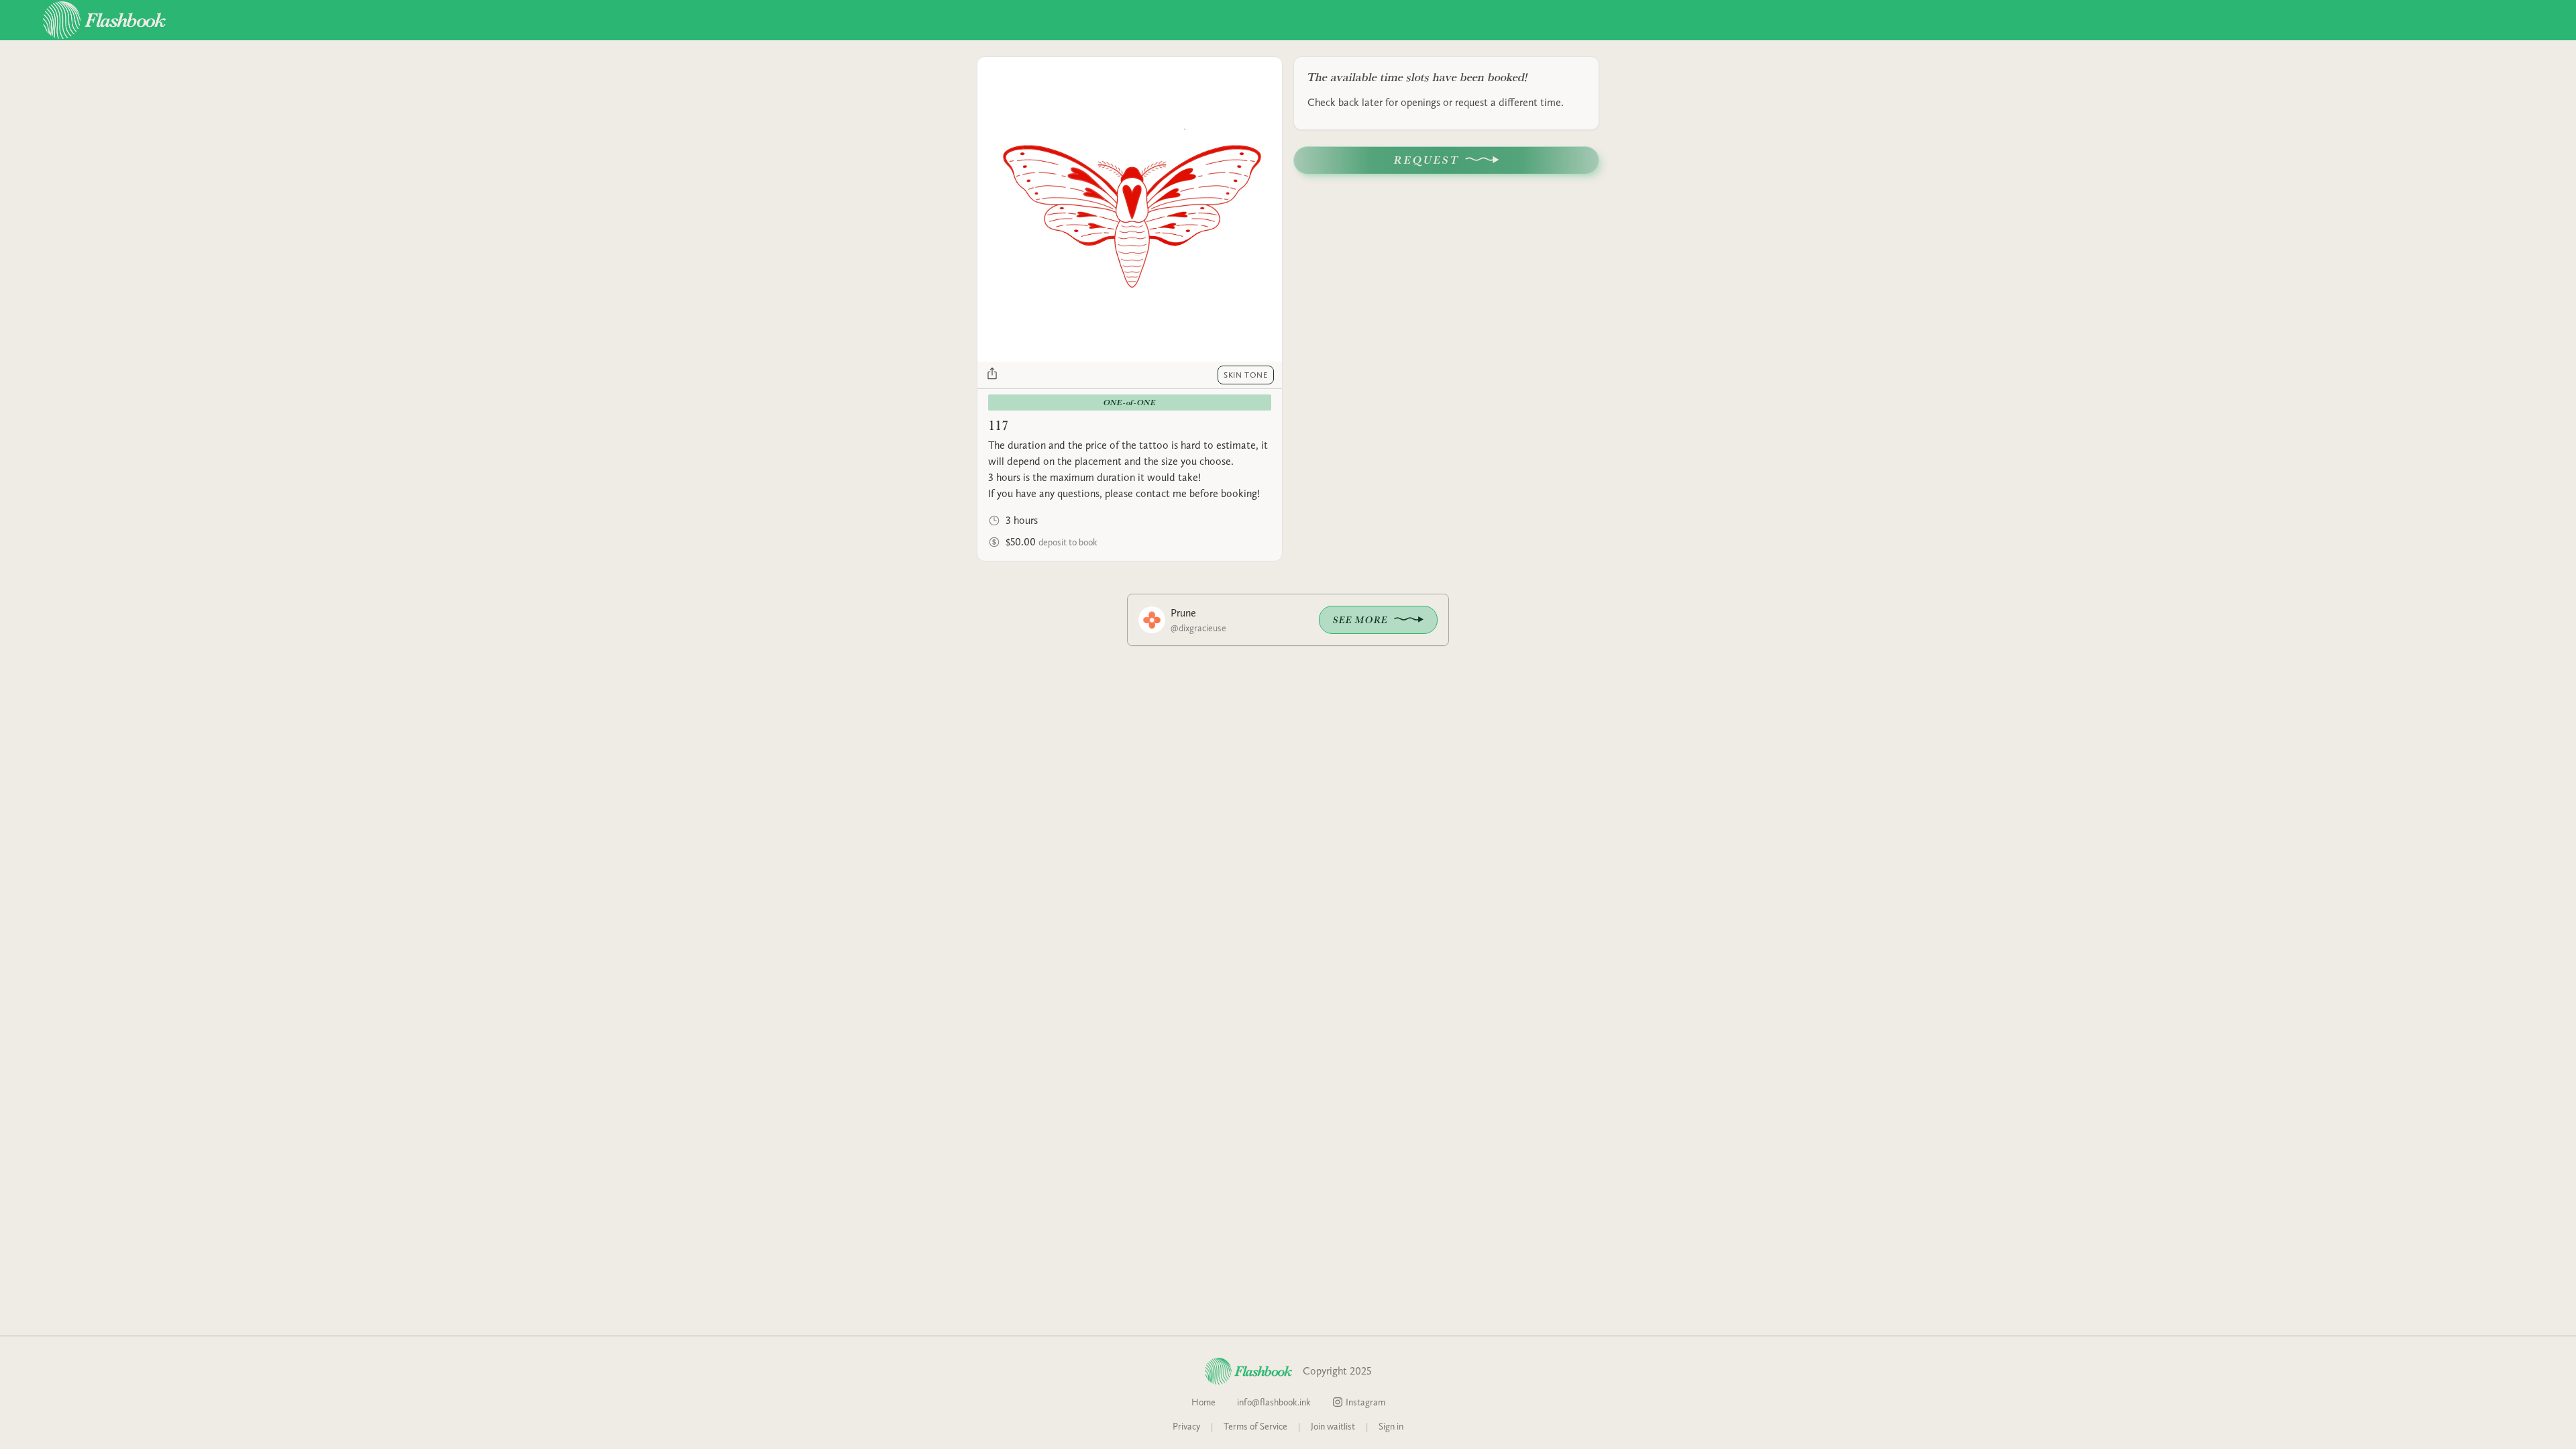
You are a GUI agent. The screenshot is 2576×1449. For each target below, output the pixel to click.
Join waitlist (1333, 1426)
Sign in (1391, 1426)
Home (1203, 1402)
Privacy (1186, 1426)
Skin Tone (1246, 375)
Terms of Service (1255, 1426)
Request (1427, 160)
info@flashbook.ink (1274, 1402)
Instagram (1365, 1402)
